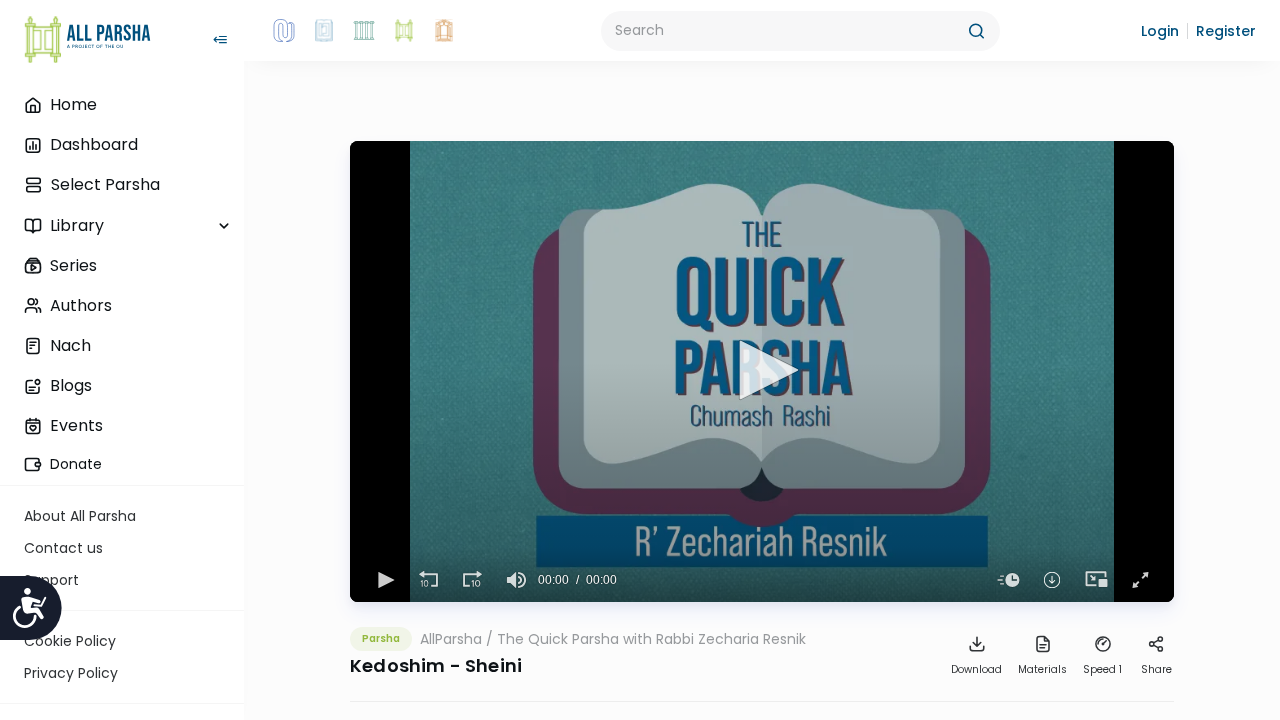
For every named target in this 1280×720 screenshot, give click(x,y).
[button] (1160, 31)
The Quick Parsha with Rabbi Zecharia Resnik (651, 639)
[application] (762, 371)
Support (51, 580)
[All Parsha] (404, 31)
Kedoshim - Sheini (436, 665)
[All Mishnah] (324, 31)
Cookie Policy (70, 641)
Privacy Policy (71, 673)
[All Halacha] (364, 31)
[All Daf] (444, 31)
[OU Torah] (284, 31)
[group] (516, 580)
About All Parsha (80, 516)
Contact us (63, 548)
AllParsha (451, 639)
